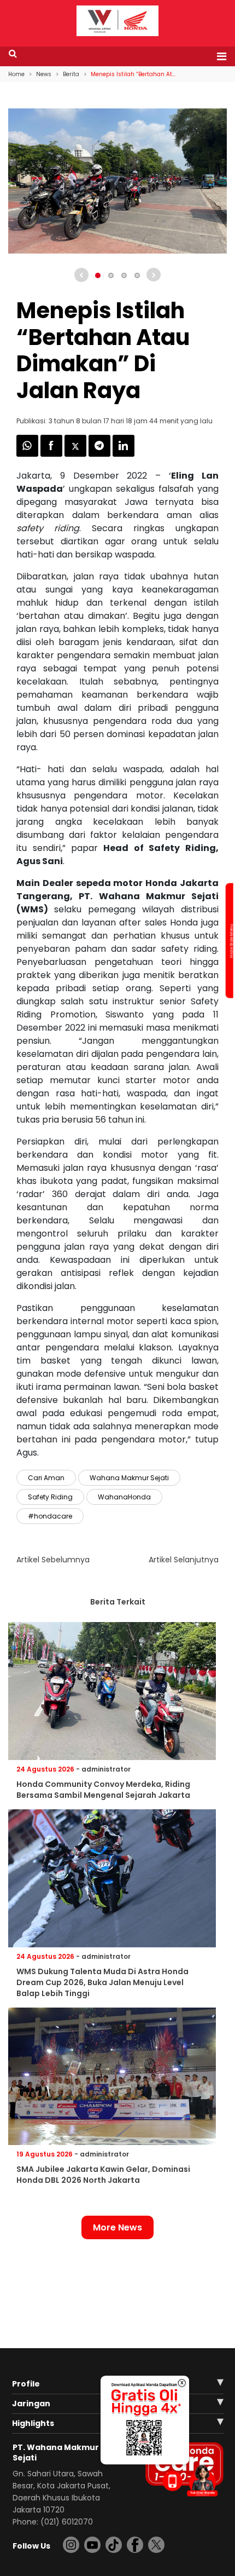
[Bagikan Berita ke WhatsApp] (28, 454)
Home (16, 74)
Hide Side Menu (231, 941)
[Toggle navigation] (218, 56)
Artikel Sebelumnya (53, 1560)
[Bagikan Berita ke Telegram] (101, 454)
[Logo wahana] (117, 21)
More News (117, 2227)
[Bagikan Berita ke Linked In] (124, 454)
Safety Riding (50, 1497)
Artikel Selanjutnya (184, 1560)
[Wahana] (117, 20)
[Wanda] (202, 2480)
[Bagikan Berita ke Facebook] (52, 454)
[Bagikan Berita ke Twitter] (77, 454)
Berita (71, 74)
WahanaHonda (124, 1497)
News (44, 74)
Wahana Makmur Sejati (129, 1478)
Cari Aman (46, 1478)
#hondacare (50, 1516)
